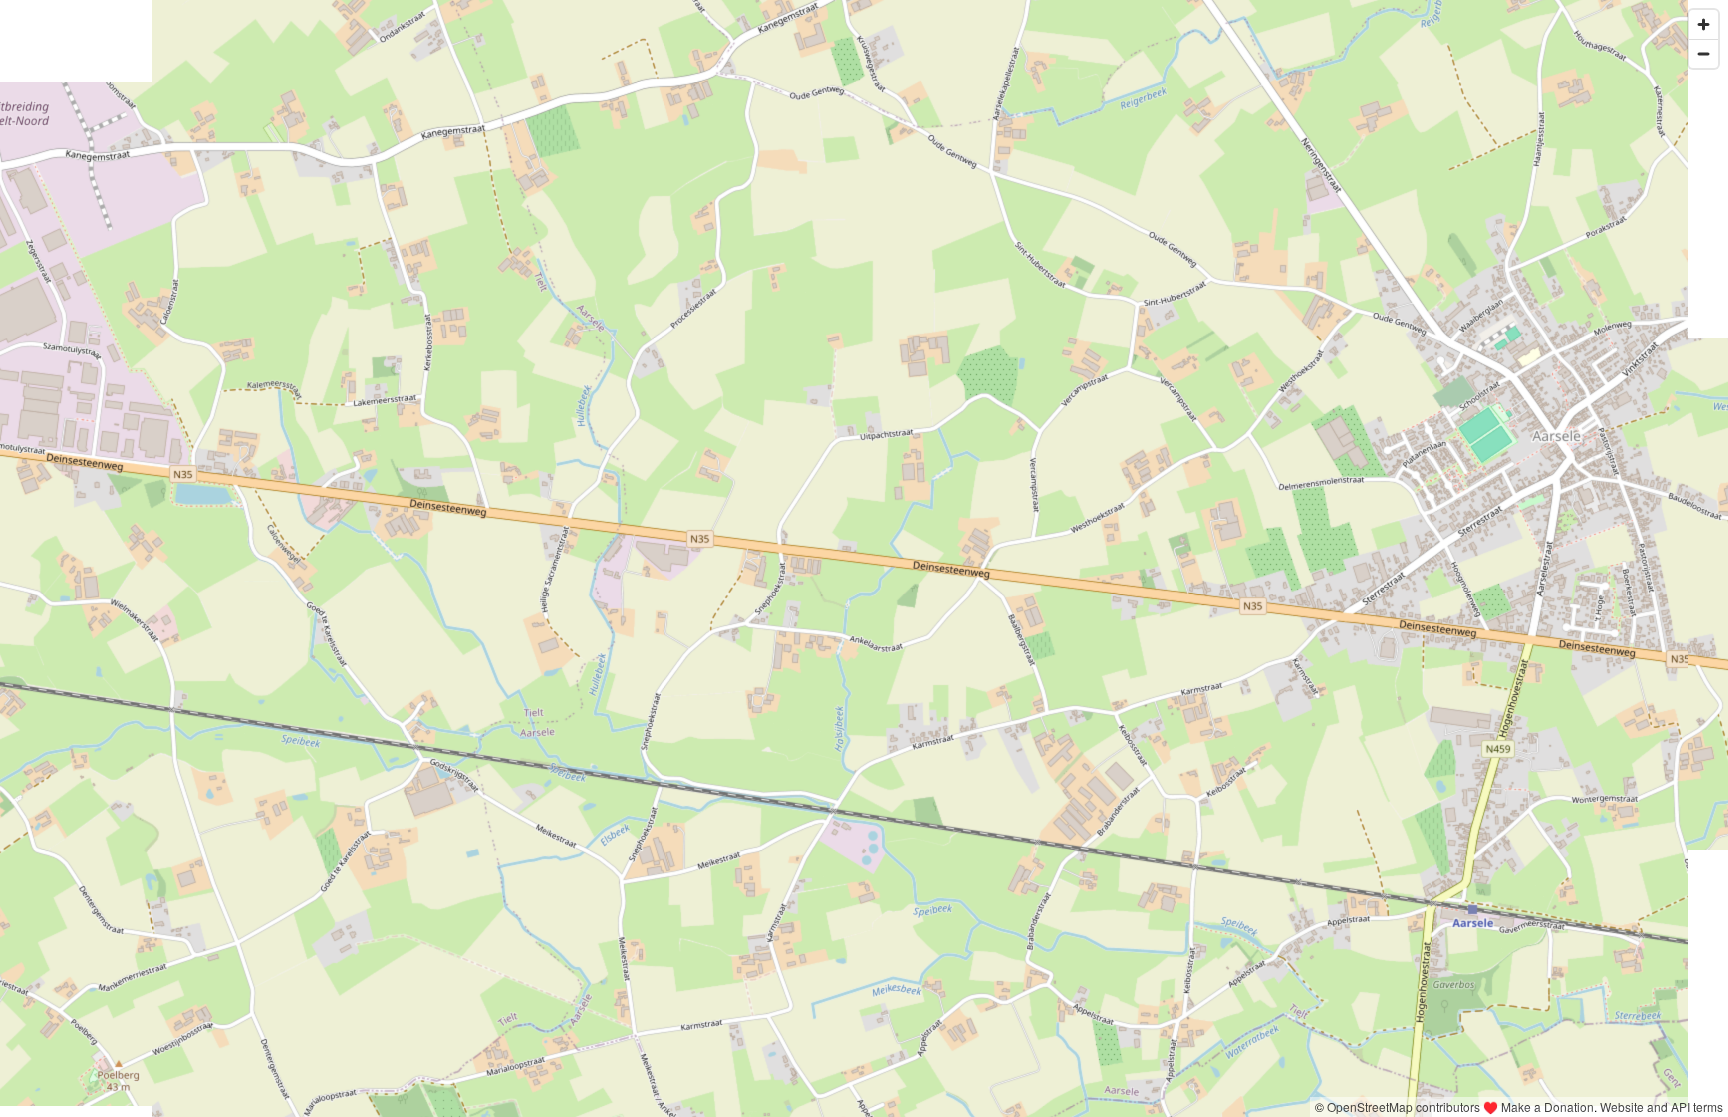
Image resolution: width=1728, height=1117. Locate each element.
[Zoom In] (1703, 24)
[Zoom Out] (1703, 53)
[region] (864, 558)
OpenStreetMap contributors (1403, 1106)
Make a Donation (1547, 1106)
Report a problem (1258, 1106)
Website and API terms (1661, 1106)
